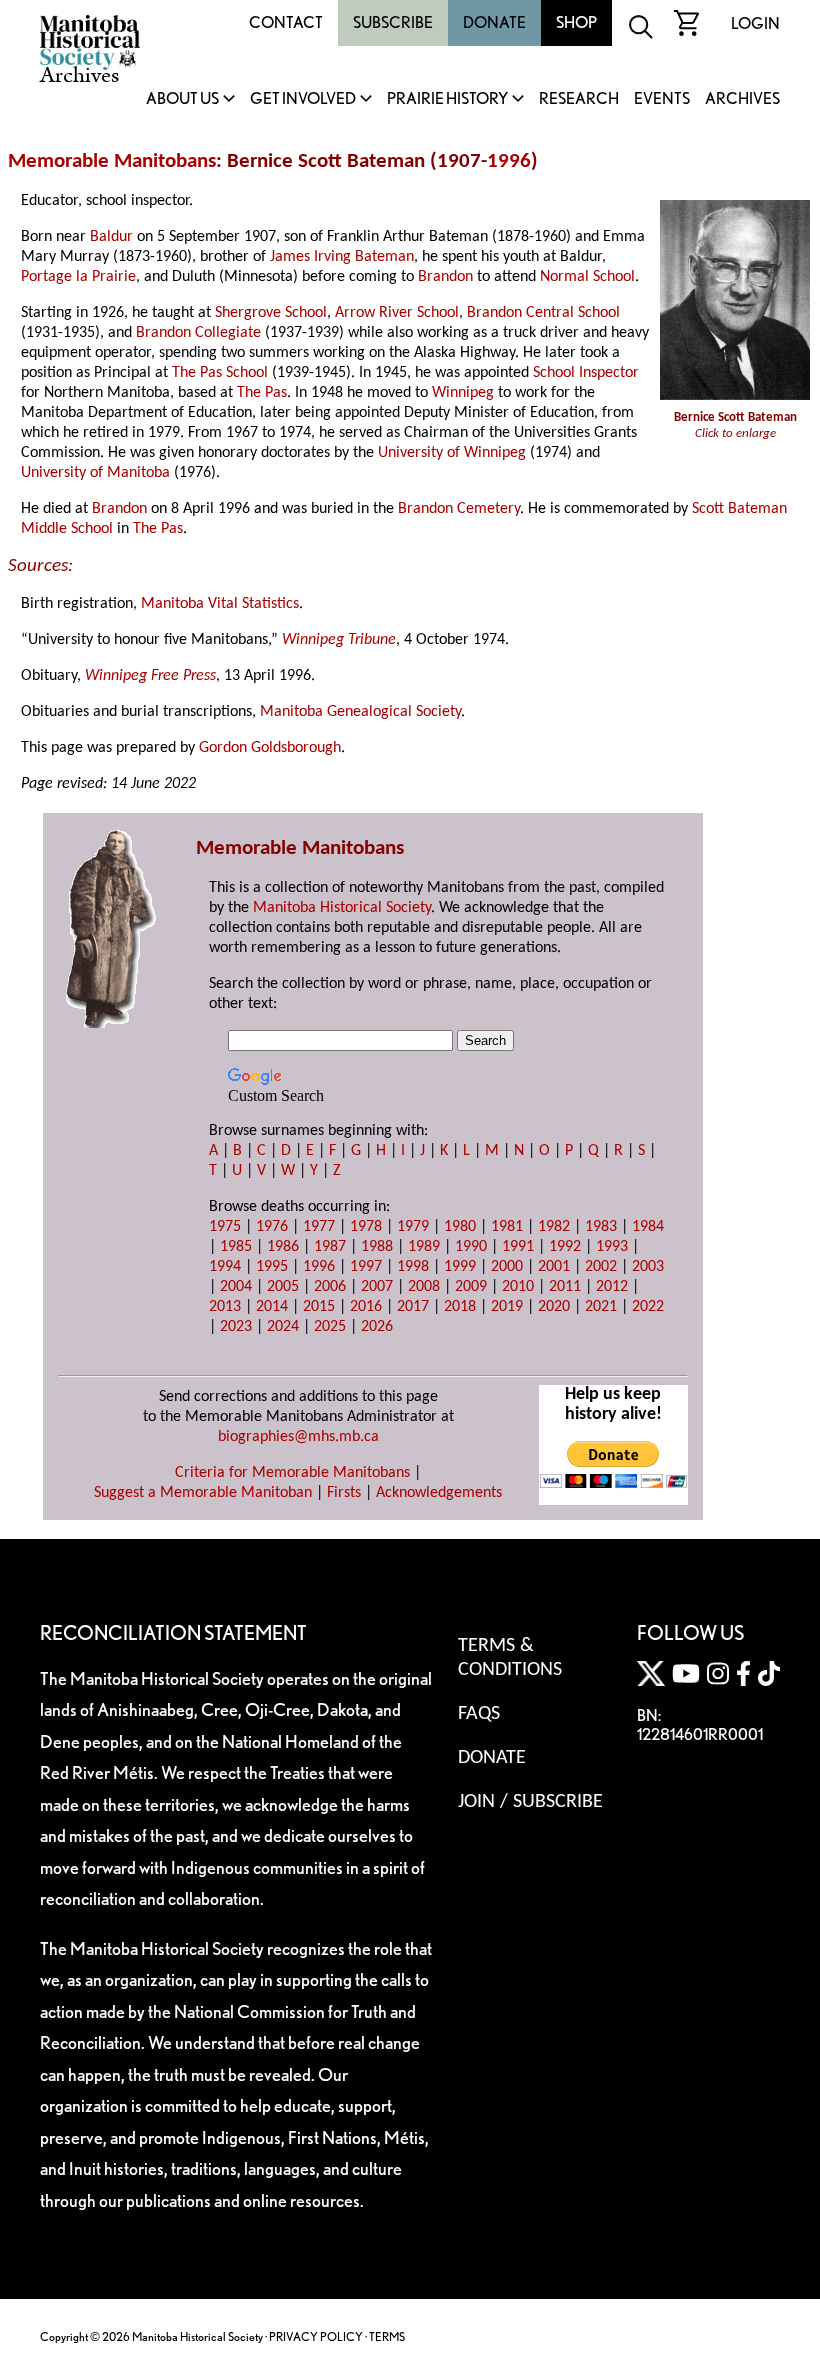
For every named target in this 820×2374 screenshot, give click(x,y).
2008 (424, 1287)
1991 (518, 1247)
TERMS (387, 2336)
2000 (507, 1267)
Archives (742, 99)
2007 (377, 1287)
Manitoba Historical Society (342, 908)
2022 (648, 1307)
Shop (576, 22)
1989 (424, 1247)
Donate (494, 22)
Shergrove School (271, 313)
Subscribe (393, 22)
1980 (460, 1227)
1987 (330, 1247)
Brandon (445, 277)
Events (662, 99)
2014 (272, 1307)
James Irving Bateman (342, 257)
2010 (518, 1287)
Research (579, 99)
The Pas (262, 393)
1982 (554, 1227)
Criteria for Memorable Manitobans (292, 1473)
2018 (460, 1307)
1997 (366, 1267)
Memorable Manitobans (112, 161)
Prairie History (447, 99)
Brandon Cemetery (459, 509)
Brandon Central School (543, 313)
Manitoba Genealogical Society (360, 712)
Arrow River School (397, 313)
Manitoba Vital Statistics (220, 604)
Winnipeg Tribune (339, 640)
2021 (601, 1307)
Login (755, 23)
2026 (377, 1327)
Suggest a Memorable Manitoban (203, 1493)
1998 (413, 1267)
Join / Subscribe (530, 1802)
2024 (283, 1327)
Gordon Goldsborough (270, 748)
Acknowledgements (439, 1493)
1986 (283, 1247)
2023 (236, 1327)
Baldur (111, 237)
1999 (460, 1267)
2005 (283, 1287)
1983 (601, 1227)
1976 (272, 1227)
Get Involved (303, 99)
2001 (554, 1267)
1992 (565, 1247)
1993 (612, 1247)
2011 (565, 1287)
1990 (471, 1247)
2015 (319, 1307)
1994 (225, 1267)
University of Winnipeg (452, 453)
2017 (413, 1307)
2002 (601, 1267)
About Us (182, 99)
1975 (225, 1227)
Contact (286, 22)
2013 (225, 1307)
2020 (554, 1307)
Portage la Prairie (78, 277)
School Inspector (586, 373)
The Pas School (220, 373)
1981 (507, 1227)
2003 (648, 1267)
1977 (319, 1227)
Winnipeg (463, 393)
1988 (377, 1247)
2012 (612, 1287)
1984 (648, 1227)
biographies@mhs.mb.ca (298, 1437)
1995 (272, 1267)
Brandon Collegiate (198, 333)
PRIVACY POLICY (316, 2336)
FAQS (479, 1714)
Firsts (344, 1493)
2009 (471, 1287)
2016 (366, 1307)
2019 (507, 1307)
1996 (509, 161)
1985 (236, 1247)
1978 (366, 1227)
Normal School (587, 277)
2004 (236, 1287)
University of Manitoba (95, 473)
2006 (330, 1287)
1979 (413, 1227)
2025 (330, 1327)
